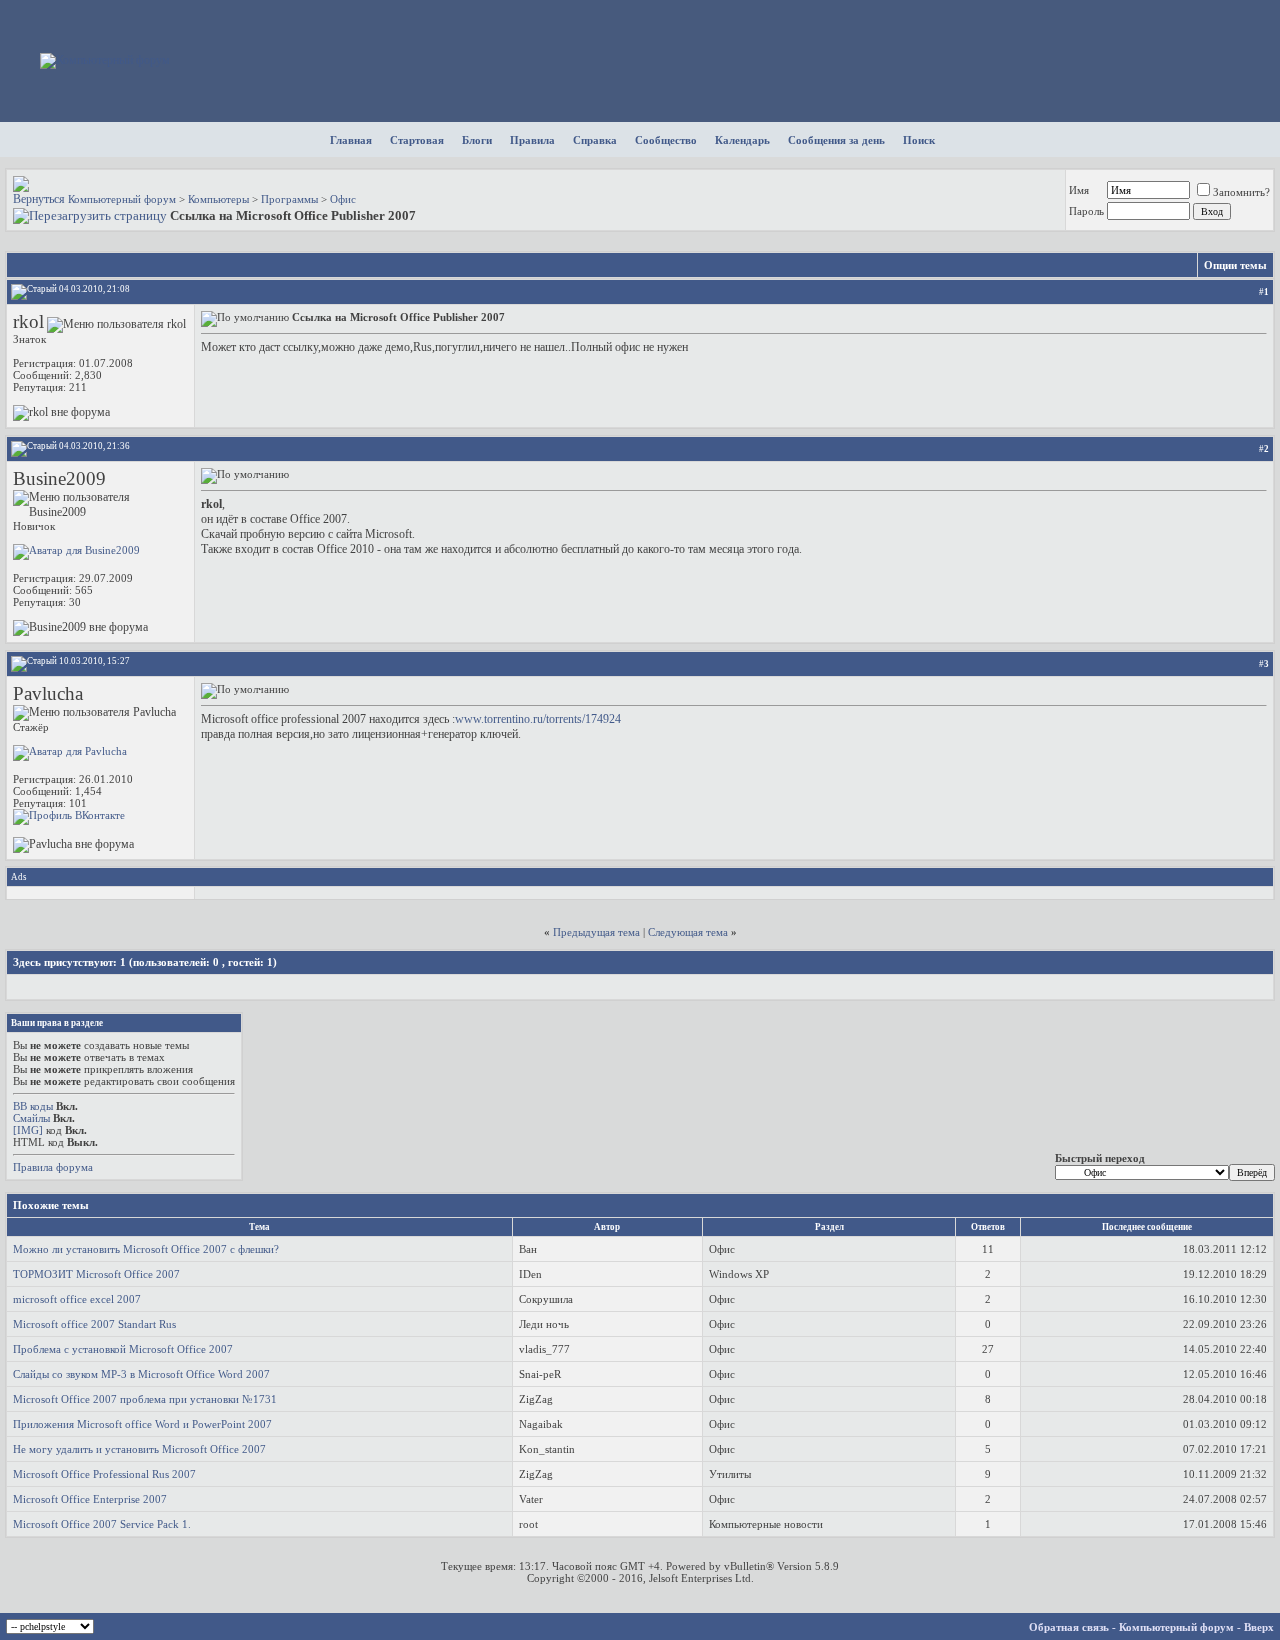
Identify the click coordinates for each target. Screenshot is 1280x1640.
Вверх (1259, 1627)
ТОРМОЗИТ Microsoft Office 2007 (96, 1274)
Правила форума (53, 1167)
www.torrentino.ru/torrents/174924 (538, 719)
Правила (532, 140)
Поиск (919, 140)
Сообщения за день (836, 140)
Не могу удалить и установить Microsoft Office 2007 (139, 1449)
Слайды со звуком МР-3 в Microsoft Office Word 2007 (141, 1374)
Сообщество (666, 140)
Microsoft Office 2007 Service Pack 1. (102, 1524)
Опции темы (1235, 265)
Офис (343, 199)
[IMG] (28, 1130)
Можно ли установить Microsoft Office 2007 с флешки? (146, 1249)
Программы (289, 199)
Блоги (477, 140)
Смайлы (31, 1118)
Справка (595, 140)
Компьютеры (218, 199)
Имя (1079, 190)
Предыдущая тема (596, 932)
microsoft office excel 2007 (77, 1299)
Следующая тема (688, 932)
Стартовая (417, 140)
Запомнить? (1241, 192)
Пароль (1086, 211)
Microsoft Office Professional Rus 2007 (104, 1474)
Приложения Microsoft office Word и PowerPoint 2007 (142, 1424)
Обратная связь (1069, 1627)
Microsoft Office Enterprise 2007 (90, 1499)
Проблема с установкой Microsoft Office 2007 (123, 1349)
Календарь (742, 140)
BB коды (33, 1106)
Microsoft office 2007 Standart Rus (94, 1324)
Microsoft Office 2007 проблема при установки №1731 (145, 1399)
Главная (351, 140)
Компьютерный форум (122, 199)
